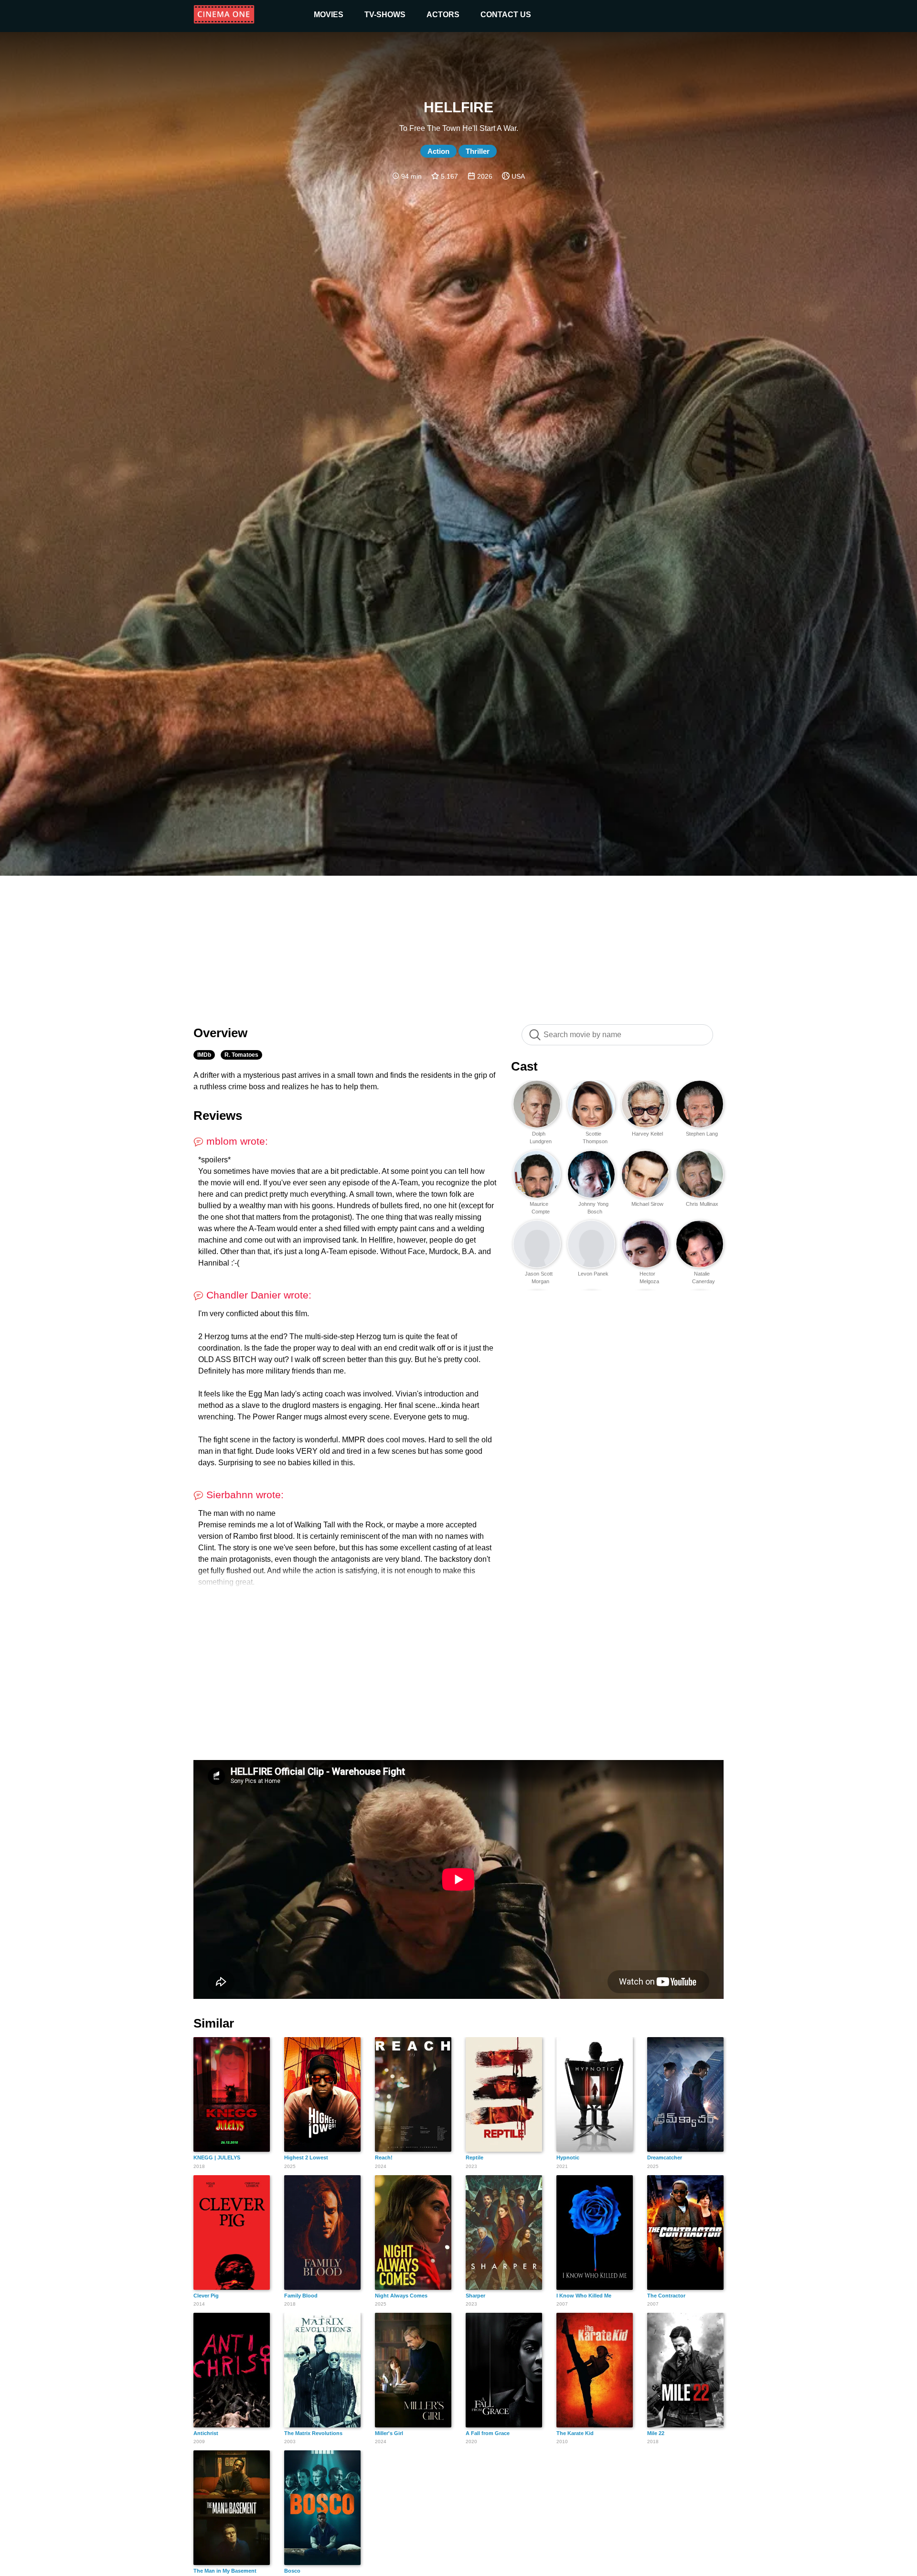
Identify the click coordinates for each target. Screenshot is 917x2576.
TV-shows (385, 15)
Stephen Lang (702, 1134)
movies (329, 15)
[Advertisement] (458, 945)
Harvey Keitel (647, 1134)
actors (443, 15)
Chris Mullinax (702, 1204)
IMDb (204, 1055)
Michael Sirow (647, 1204)
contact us (506, 15)
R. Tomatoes (241, 1055)
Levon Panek (593, 1274)
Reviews (218, 1116)
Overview (220, 1033)
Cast (524, 1066)
